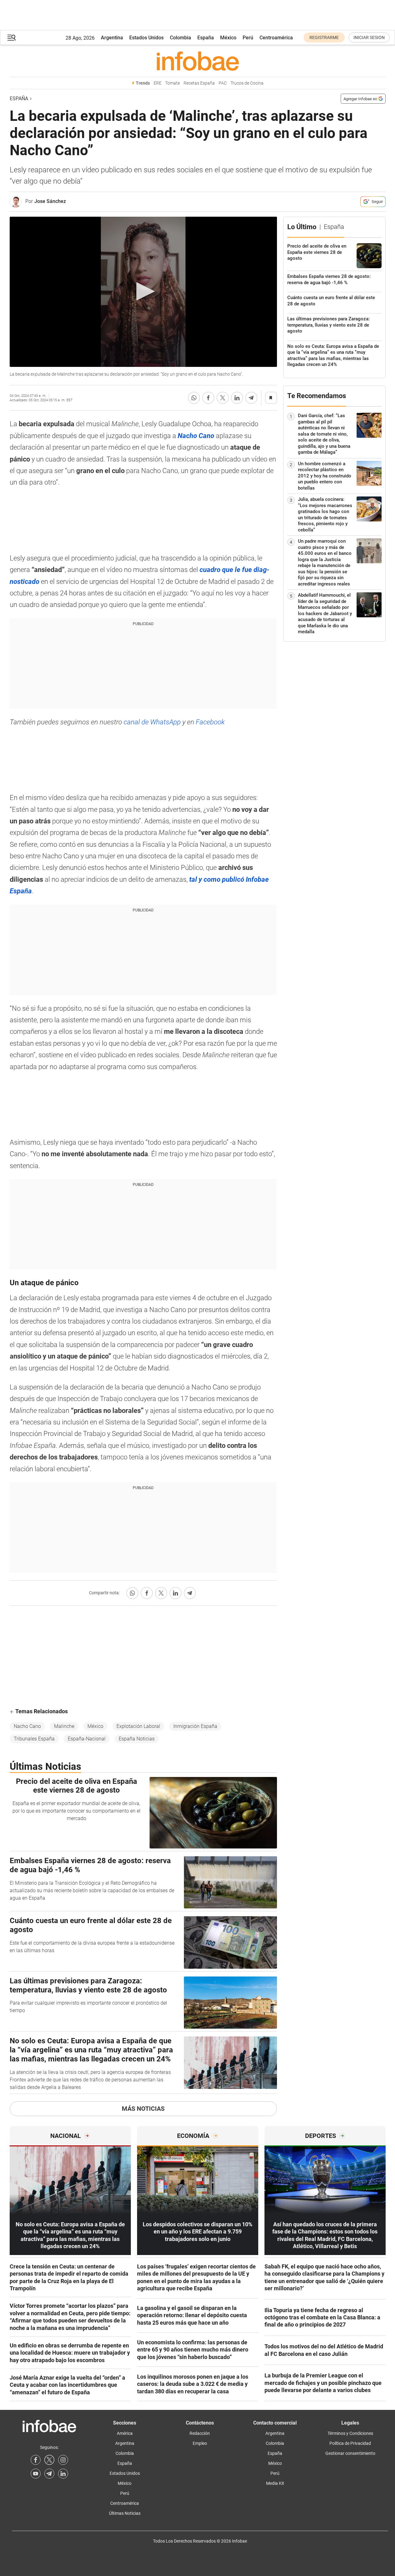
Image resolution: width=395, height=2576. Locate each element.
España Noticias (137, 1739)
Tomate (173, 83)
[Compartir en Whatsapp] (194, 398)
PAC (223, 83)
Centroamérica (276, 38)
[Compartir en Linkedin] (237, 398)
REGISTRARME (324, 37)
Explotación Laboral (138, 1726)
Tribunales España (34, 1739)
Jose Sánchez (50, 201)
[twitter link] (49, 2460)
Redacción (200, 2433)
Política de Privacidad (350, 2443)
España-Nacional (87, 1739)
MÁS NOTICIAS (143, 2109)
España (206, 38)
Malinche (64, 1726)
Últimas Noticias (125, 2513)
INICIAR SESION (369, 37)
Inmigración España (195, 1726)
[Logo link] (198, 61)
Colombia (180, 38)
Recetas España (199, 83)
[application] (143, 292)
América (125, 2433)
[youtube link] (36, 2474)
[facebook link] (36, 2460)
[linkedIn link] (63, 2474)
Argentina (112, 38)
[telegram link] (49, 2474)
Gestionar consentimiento (350, 2453)
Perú (248, 38)
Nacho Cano (27, 1726)
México (228, 38)
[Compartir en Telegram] (251, 398)
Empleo (200, 2443)
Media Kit (275, 2483)
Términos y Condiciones (350, 2433)
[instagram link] (63, 2460)
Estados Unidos (146, 38)
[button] (12, 38)
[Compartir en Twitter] (223, 398)
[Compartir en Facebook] (208, 398)
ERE (158, 83)
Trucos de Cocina (247, 83)
